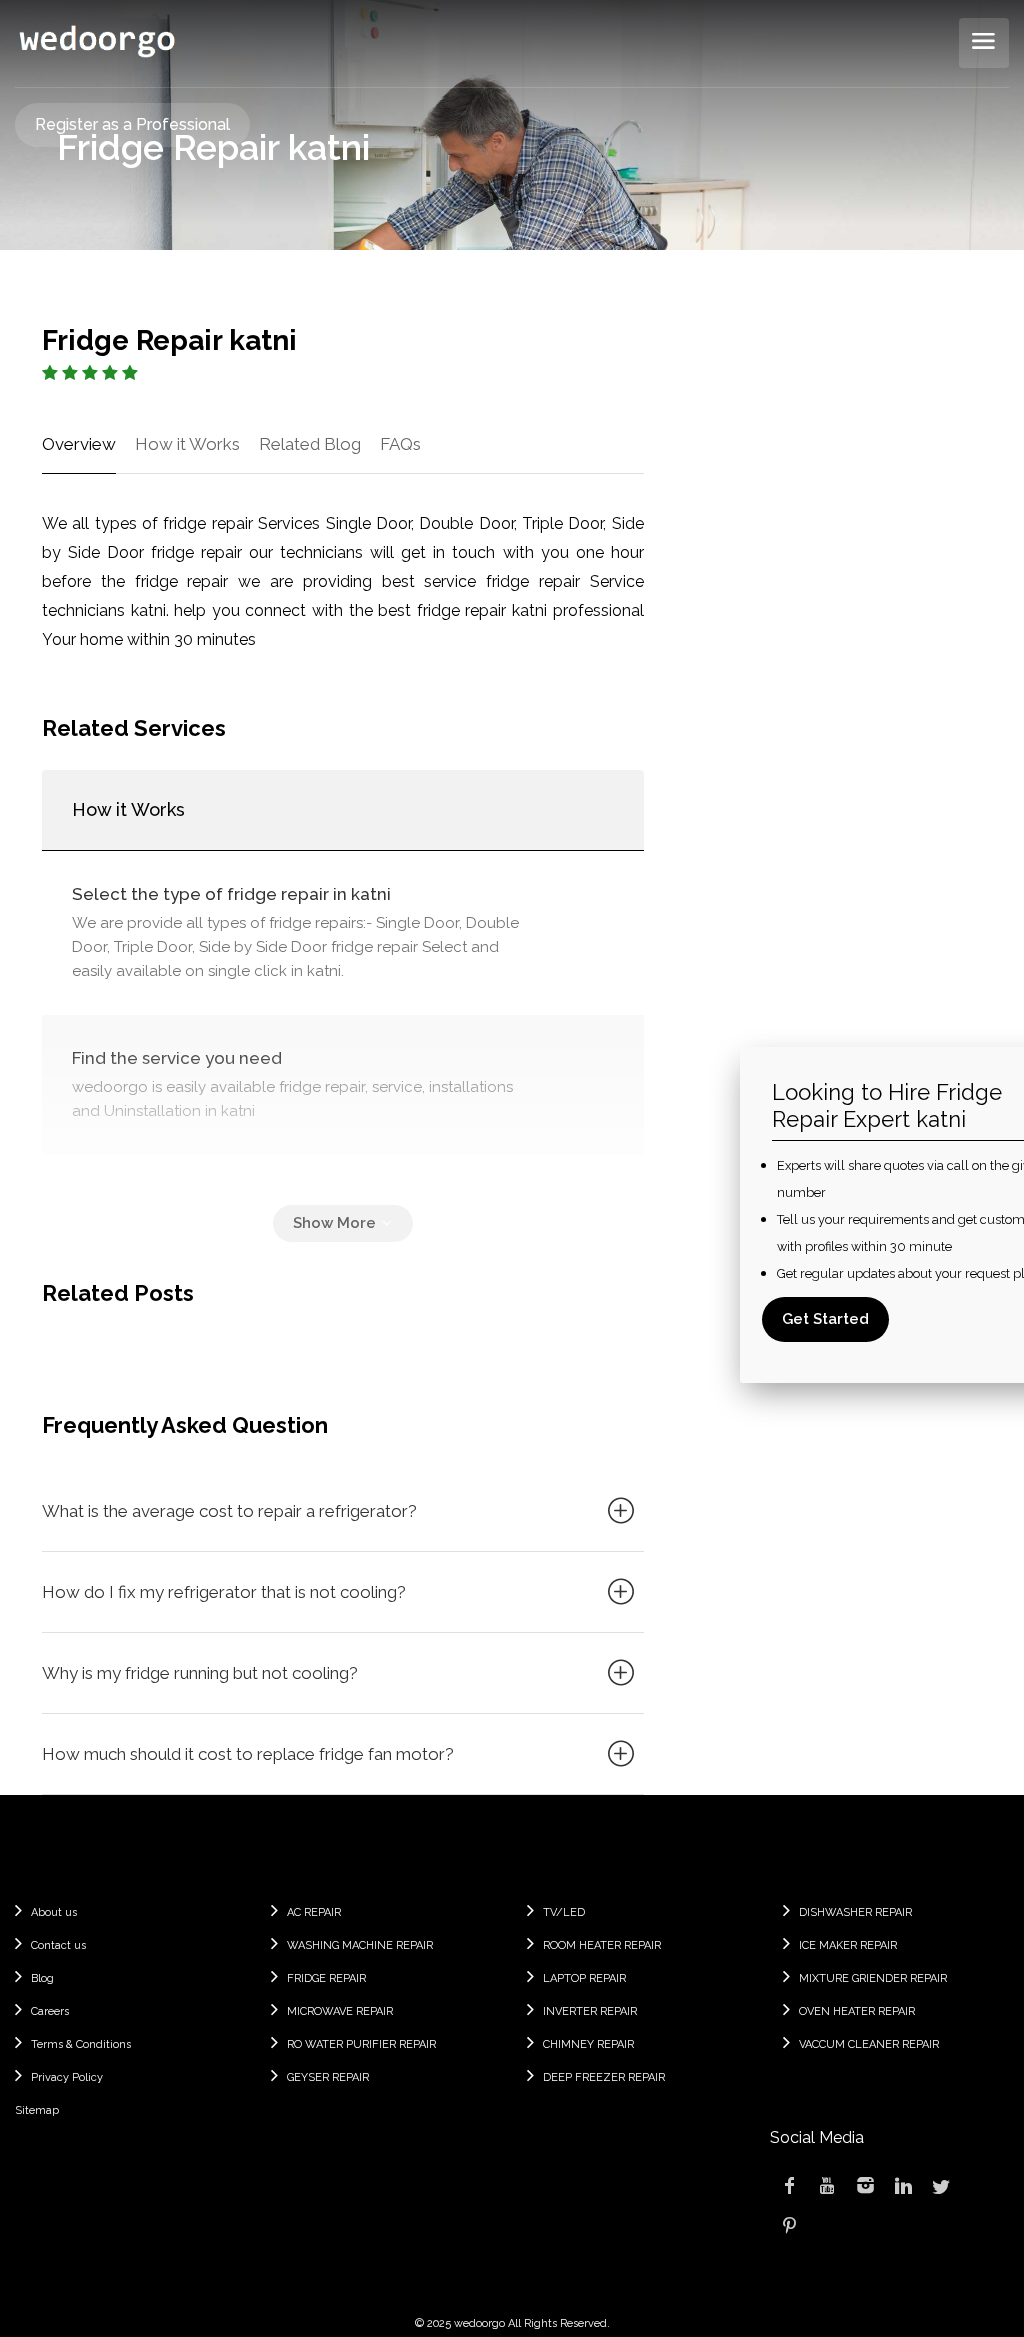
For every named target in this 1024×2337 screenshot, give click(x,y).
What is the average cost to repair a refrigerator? (229, 1511)
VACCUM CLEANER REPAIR (869, 2044)
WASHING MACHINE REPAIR (360, 1945)
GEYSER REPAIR (328, 2077)
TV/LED (564, 1912)
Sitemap (37, 2110)
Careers (50, 2011)
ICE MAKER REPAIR (848, 1945)
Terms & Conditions (81, 2044)
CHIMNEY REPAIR (588, 2044)
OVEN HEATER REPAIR (857, 2011)
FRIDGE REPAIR (326, 1978)
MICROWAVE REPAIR (340, 2011)
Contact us (58, 1945)
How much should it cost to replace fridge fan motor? (248, 1754)
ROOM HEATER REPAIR (602, 1945)
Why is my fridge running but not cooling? (200, 1673)
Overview (79, 444)
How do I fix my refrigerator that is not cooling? (224, 1592)
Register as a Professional (132, 124)
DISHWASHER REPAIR (855, 1912)
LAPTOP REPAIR (584, 1978)
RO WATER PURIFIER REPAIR (361, 2044)
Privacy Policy (67, 2077)
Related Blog (310, 444)
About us (54, 1912)
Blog (42, 1978)
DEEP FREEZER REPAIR (604, 2077)
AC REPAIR (314, 1912)
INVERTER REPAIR (590, 2011)
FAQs (400, 444)
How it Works (187, 444)
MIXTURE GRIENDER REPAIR (873, 1978)
